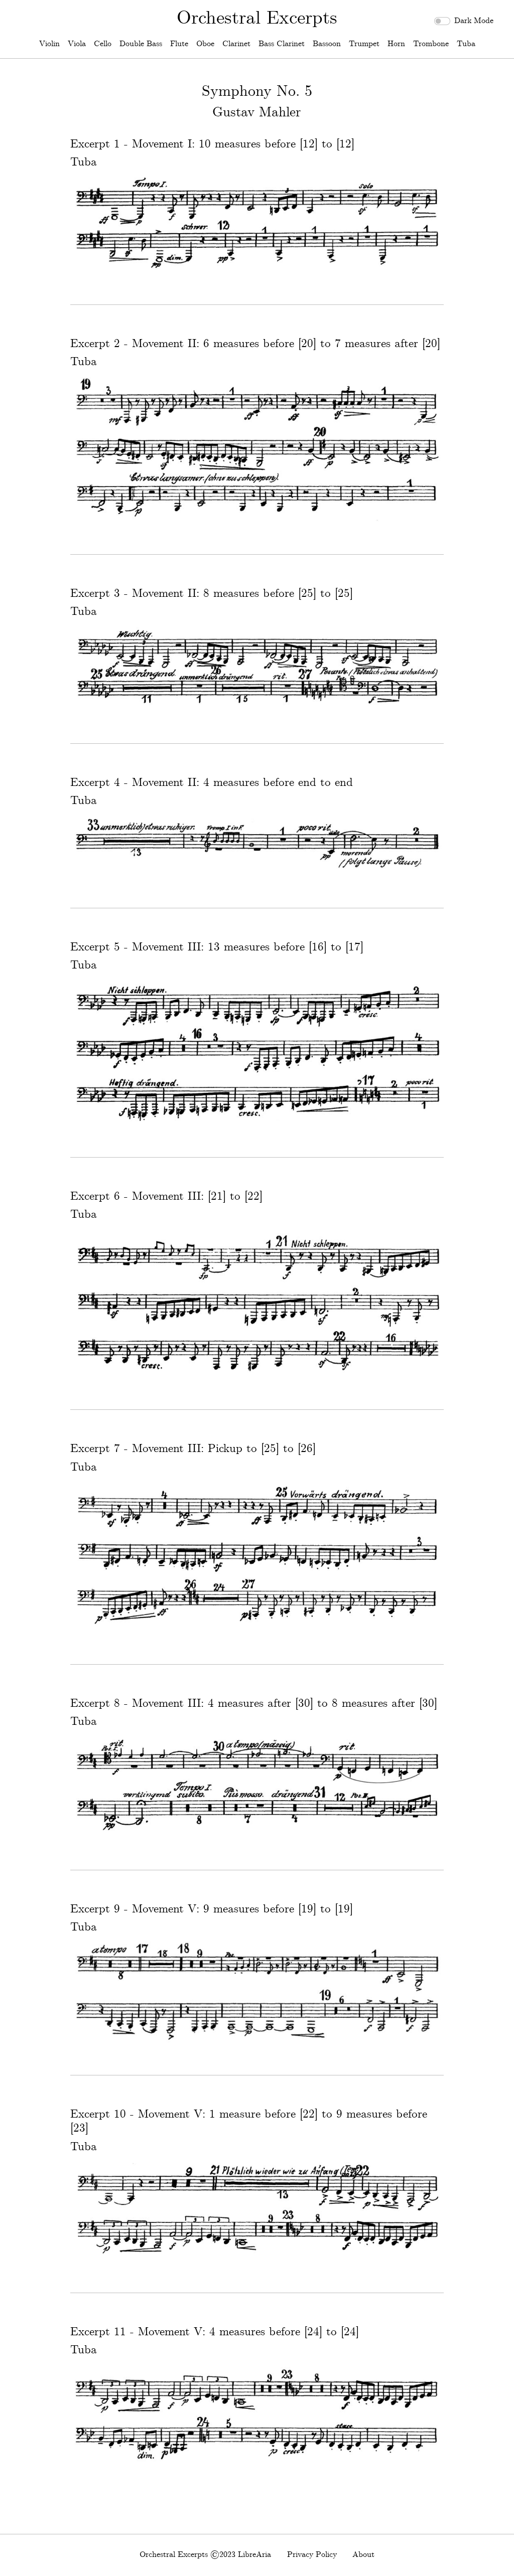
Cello (103, 44)
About (363, 2555)
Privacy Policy (312, 2555)
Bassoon (327, 44)
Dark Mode (474, 21)
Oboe (205, 44)
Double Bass (141, 44)
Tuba (466, 44)
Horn (396, 44)
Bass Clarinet (282, 44)
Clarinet (236, 44)
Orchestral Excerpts (257, 18)
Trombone (431, 44)
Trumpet (364, 44)
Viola (77, 44)
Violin (49, 44)
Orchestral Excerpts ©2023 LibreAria (205, 2555)
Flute (179, 44)
